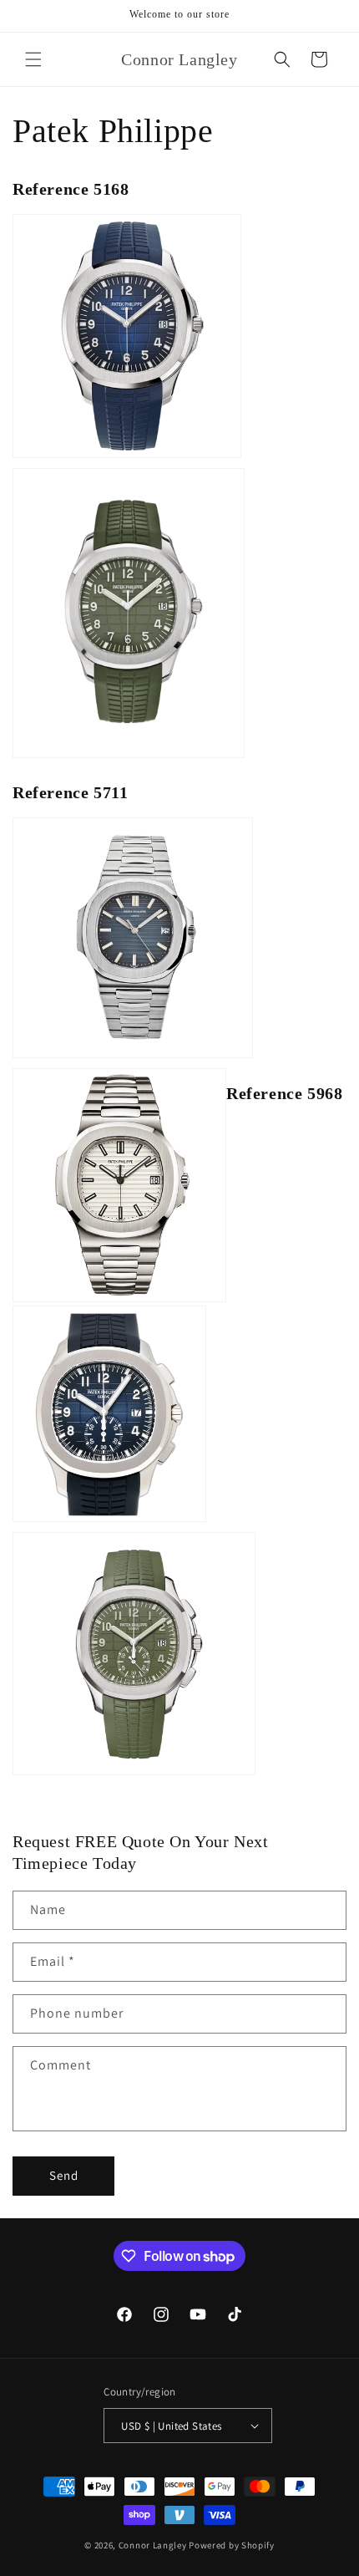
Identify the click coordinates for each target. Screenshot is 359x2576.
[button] (33, 59)
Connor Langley (153, 2545)
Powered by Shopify (232, 2545)
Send (64, 2175)
